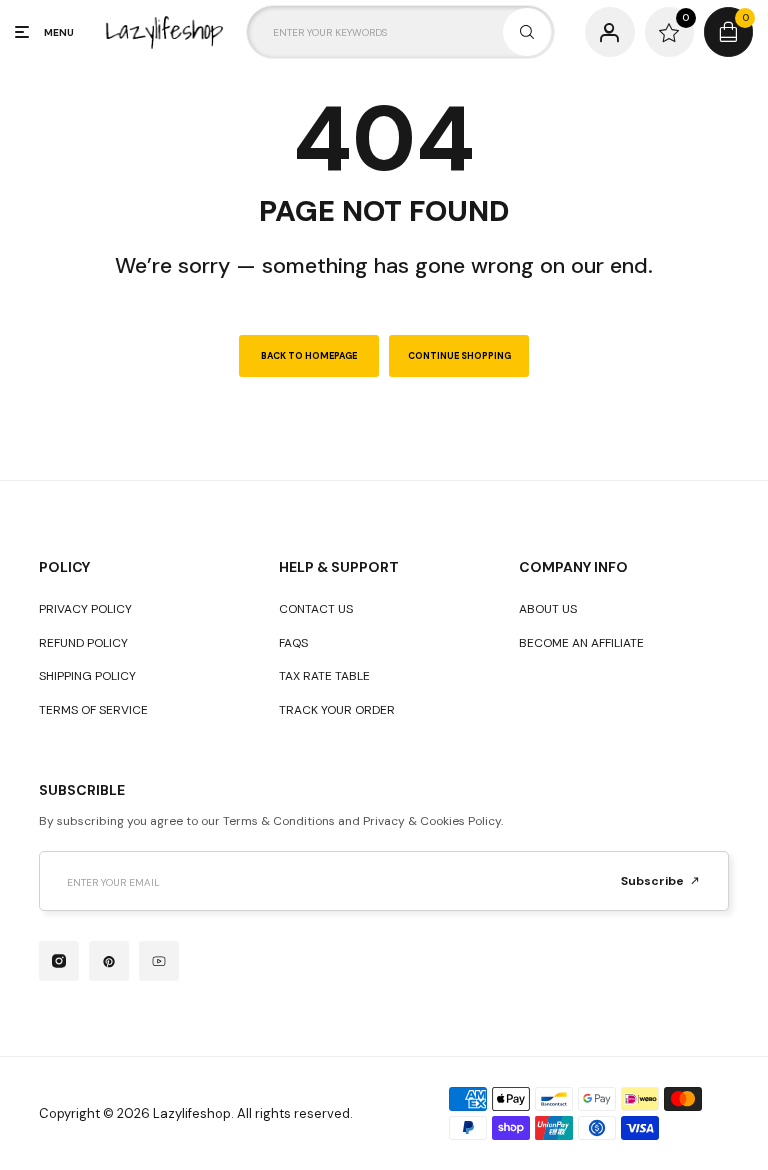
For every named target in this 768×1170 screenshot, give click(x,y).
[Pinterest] (109, 961)
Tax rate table (324, 676)
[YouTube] (159, 961)
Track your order (337, 710)
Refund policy (83, 643)
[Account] (609, 31)
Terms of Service (93, 710)
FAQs (293, 643)
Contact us (316, 609)
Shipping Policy (87, 676)
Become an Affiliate (581, 643)
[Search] (527, 32)
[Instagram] (59, 961)
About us (548, 609)
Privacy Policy (85, 609)
